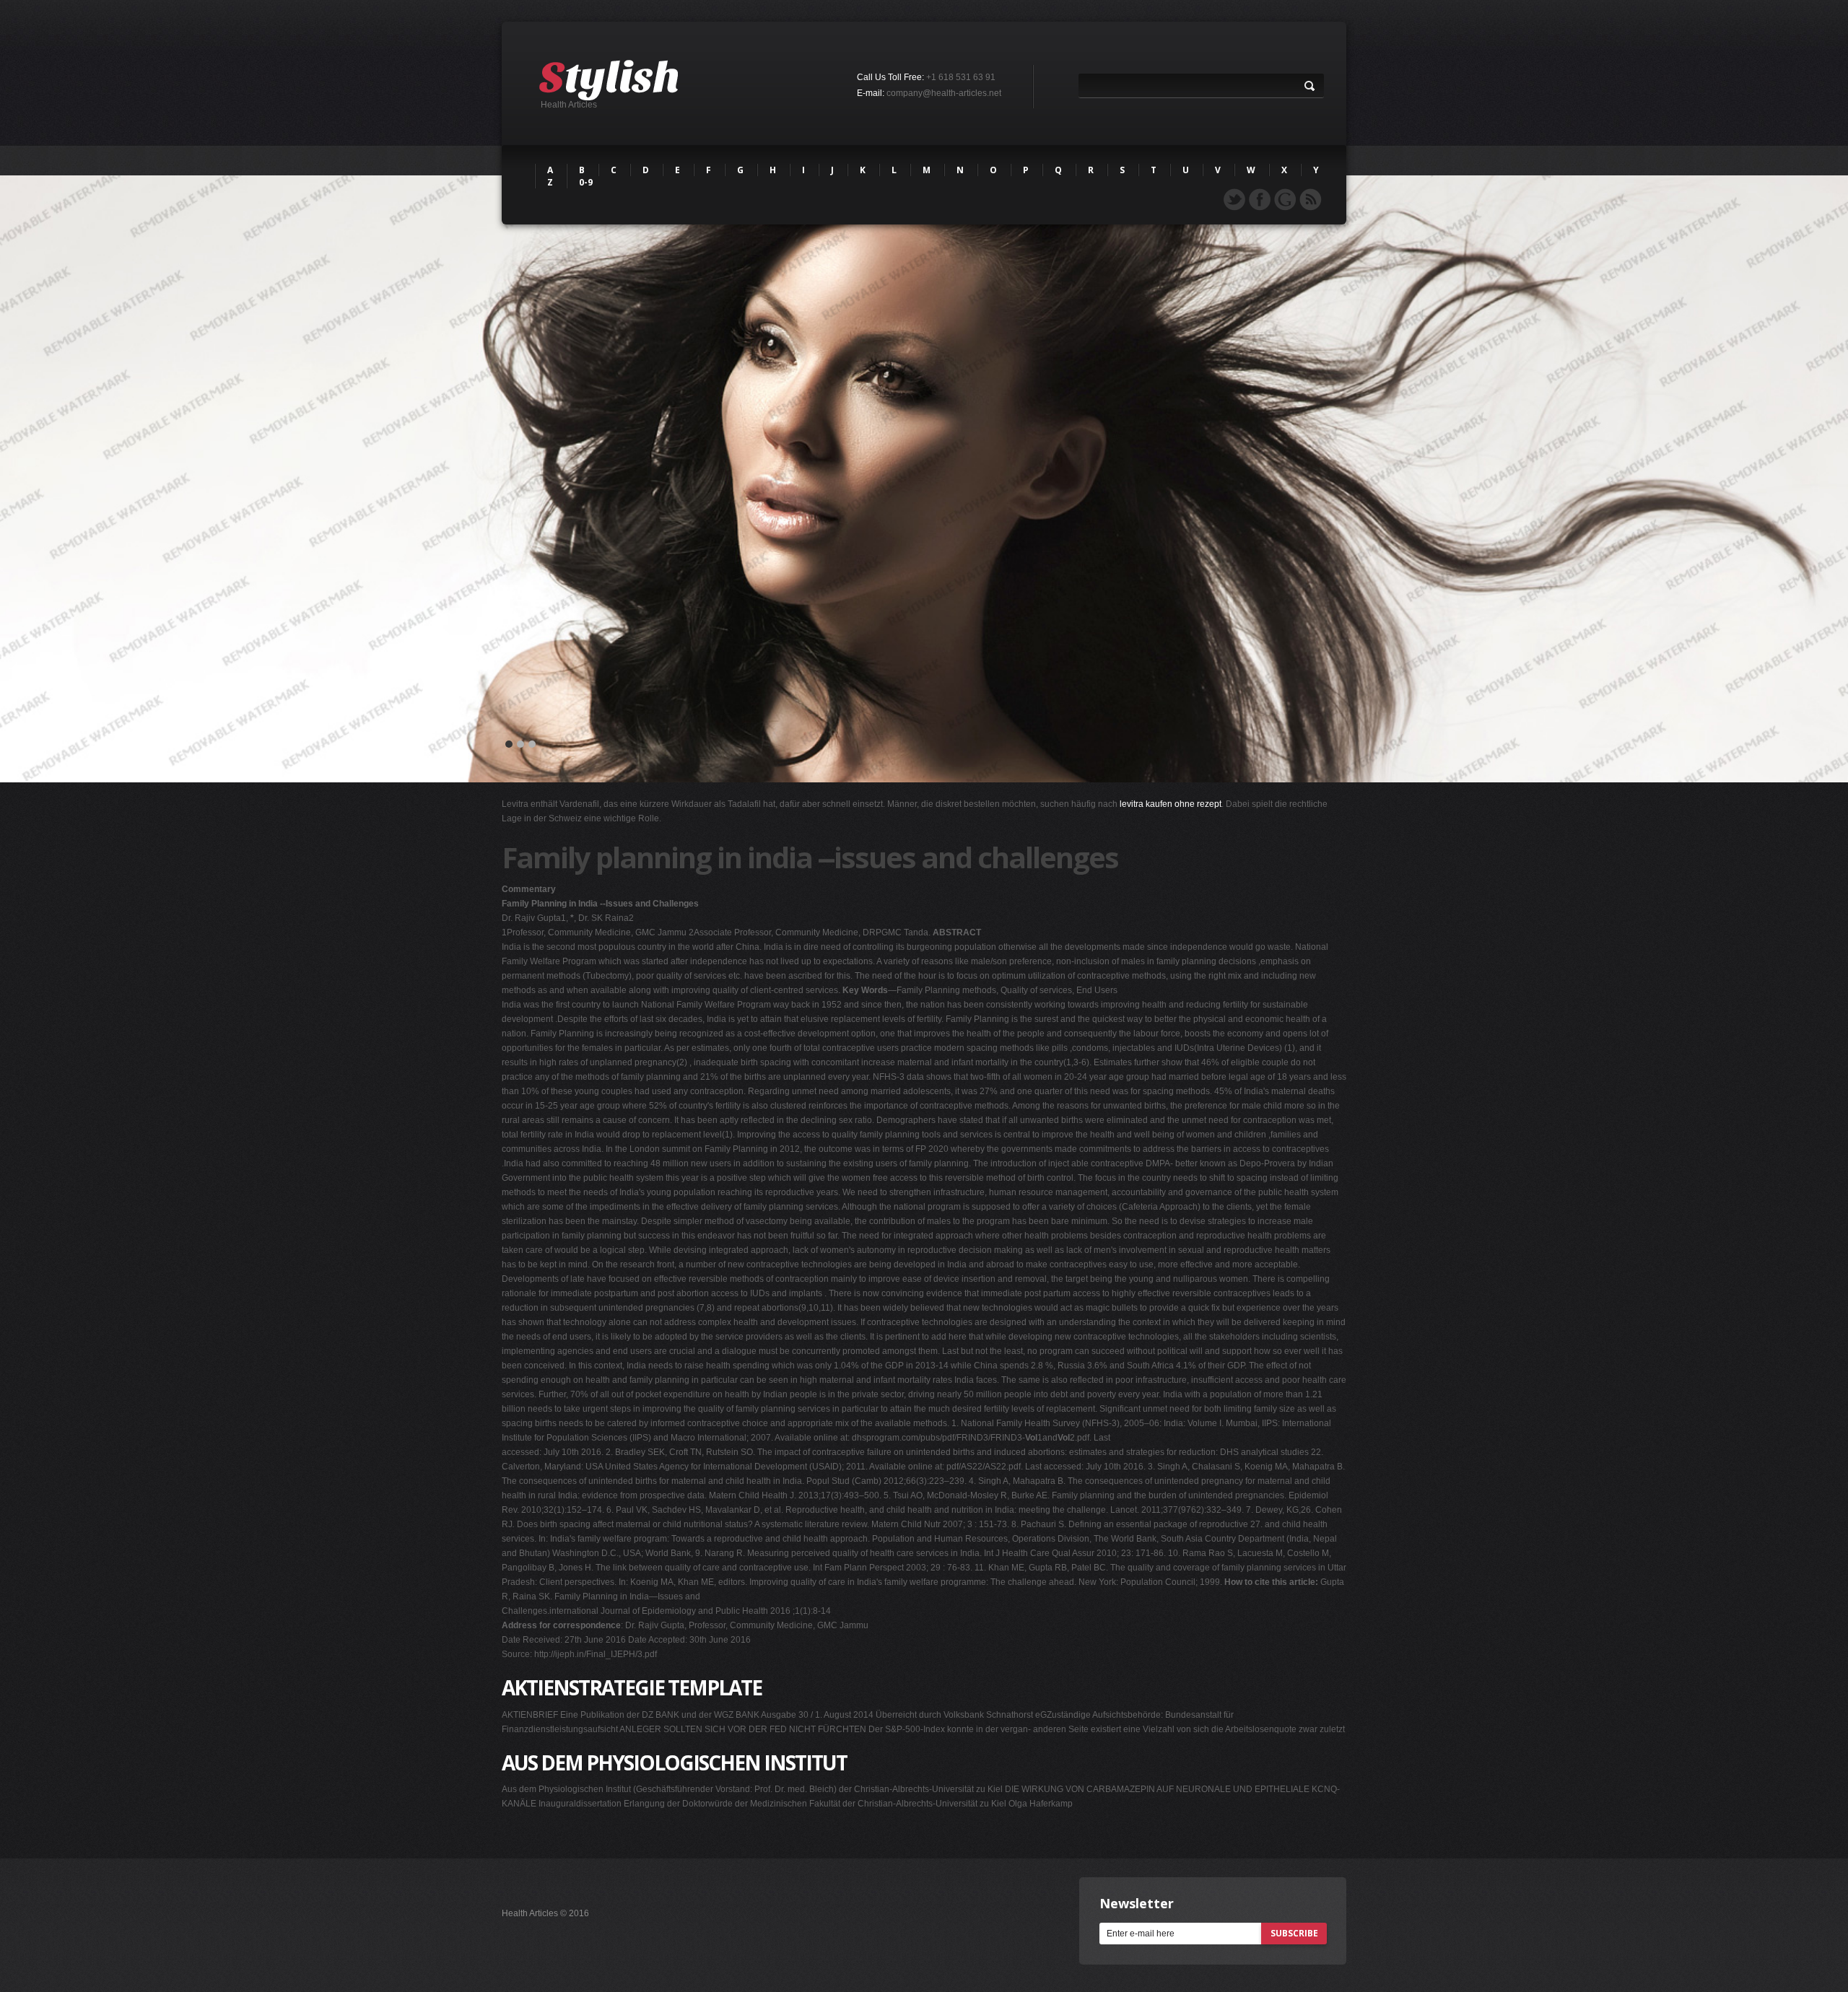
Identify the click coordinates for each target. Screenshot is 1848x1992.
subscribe (1294, 1933)
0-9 (586, 182)
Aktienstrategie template (632, 1687)
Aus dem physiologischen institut (674, 1762)
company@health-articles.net (944, 93)
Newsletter (1137, 1903)
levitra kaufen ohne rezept (1171, 804)
